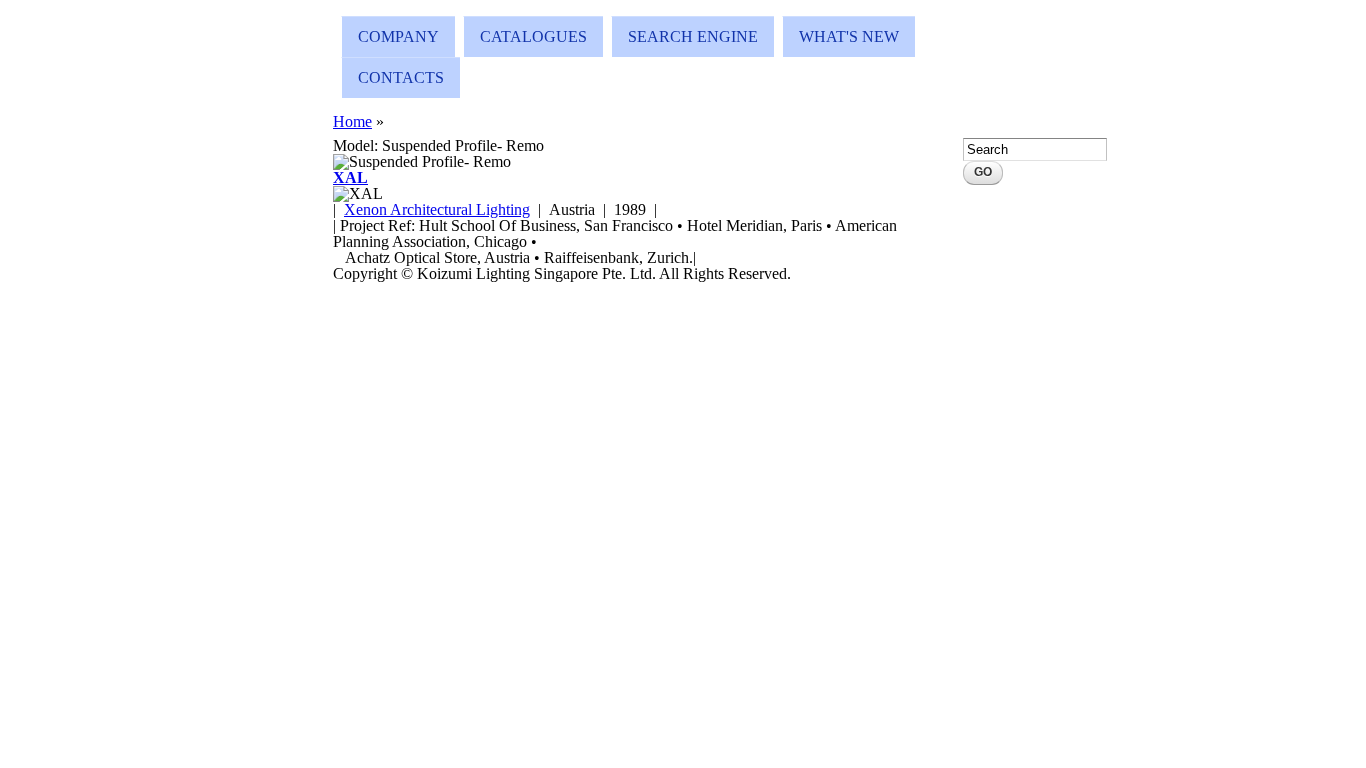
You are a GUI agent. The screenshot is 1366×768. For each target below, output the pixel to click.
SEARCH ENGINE (693, 36)
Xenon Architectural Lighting (437, 209)
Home (352, 121)
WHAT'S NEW (849, 36)
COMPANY (398, 36)
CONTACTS (401, 77)
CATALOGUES (533, 36)
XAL (350, 177)
